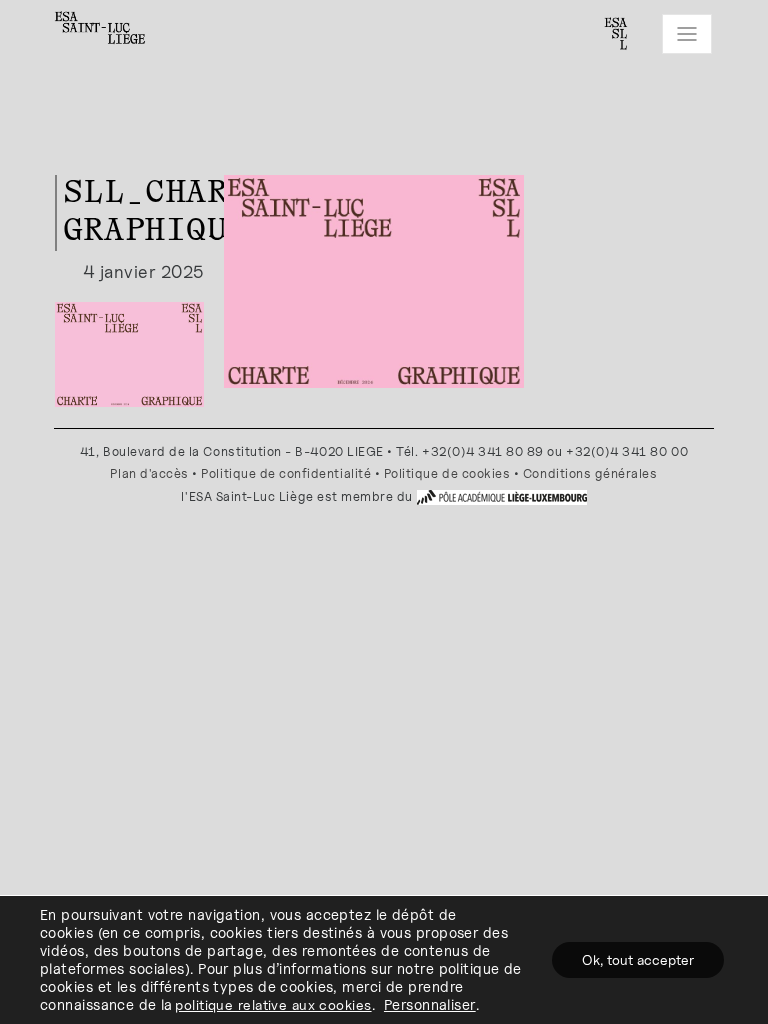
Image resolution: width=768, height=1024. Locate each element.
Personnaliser (430, 1004)
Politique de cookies (447, 473)
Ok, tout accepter (638, 959)
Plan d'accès (149, 473)
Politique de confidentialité (286, 473)
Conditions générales (590, 473)
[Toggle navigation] (687, 34)
